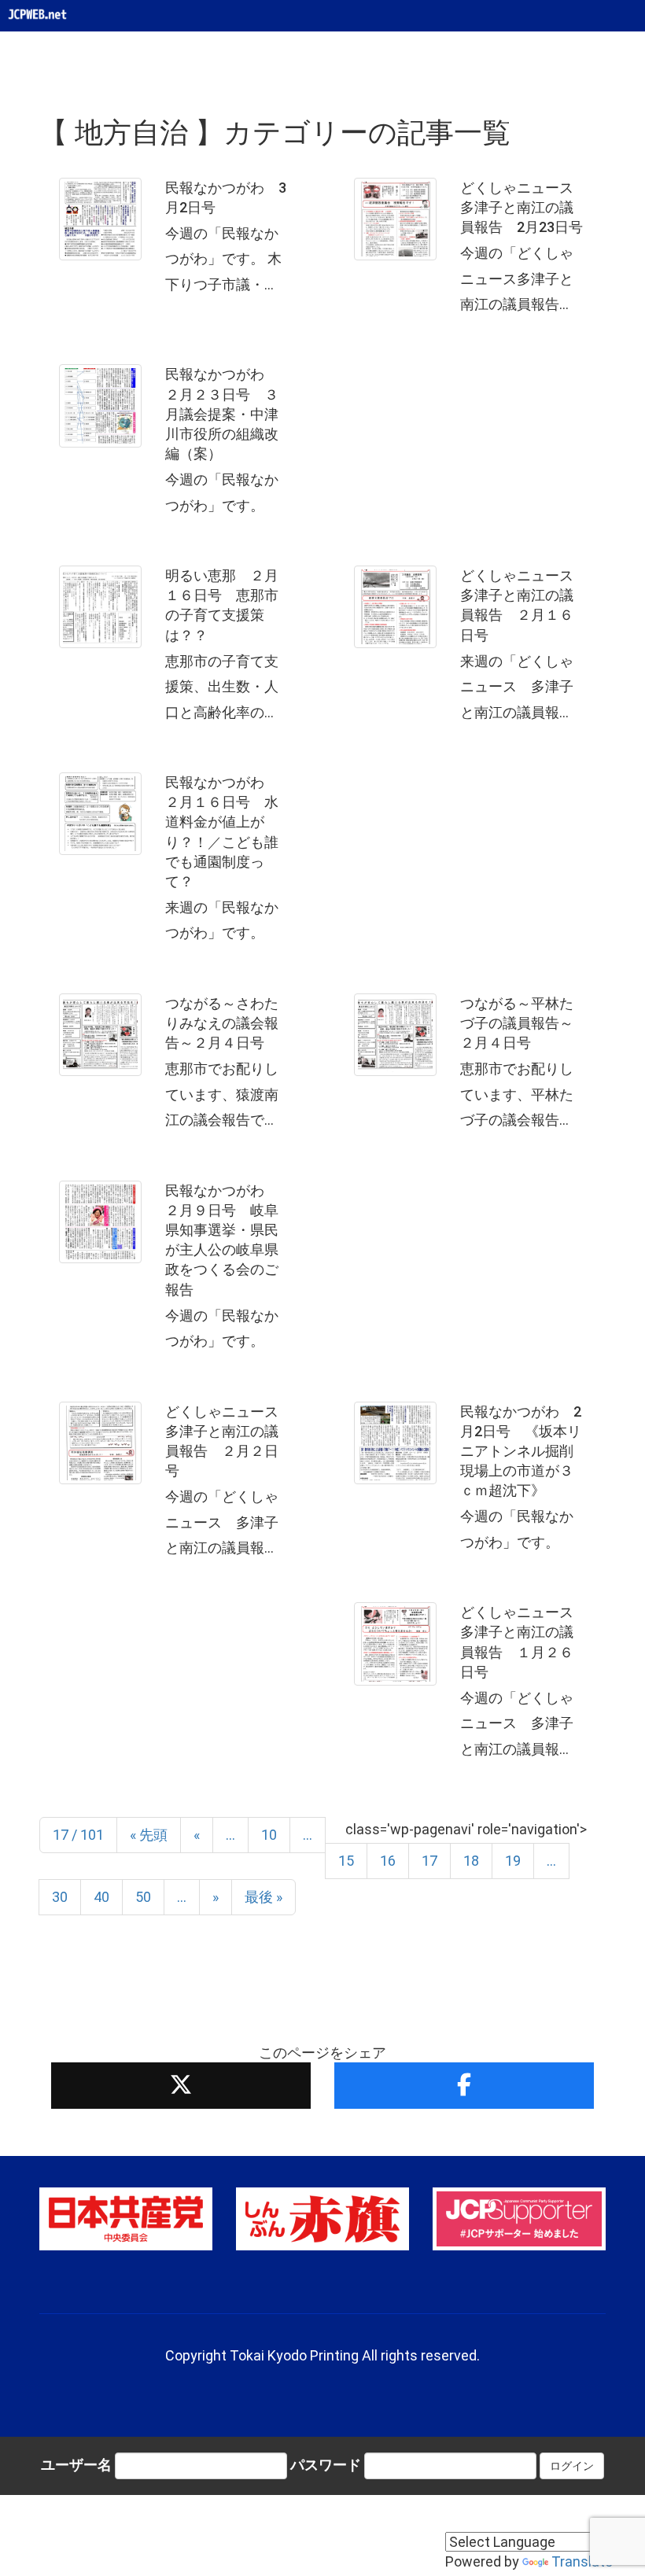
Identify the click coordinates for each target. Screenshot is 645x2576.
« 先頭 (149, 1835)
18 (471, 1861)
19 (513, 1861)
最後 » (264, 1897)
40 (101, 1897)
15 (346, 1861)
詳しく (175, 242)
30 (60, 1897)
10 (269, 1835)
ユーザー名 (76, 2465)
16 (388, 1861)
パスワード (326, 2465)
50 (143, 1897)
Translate (582, 2561)
